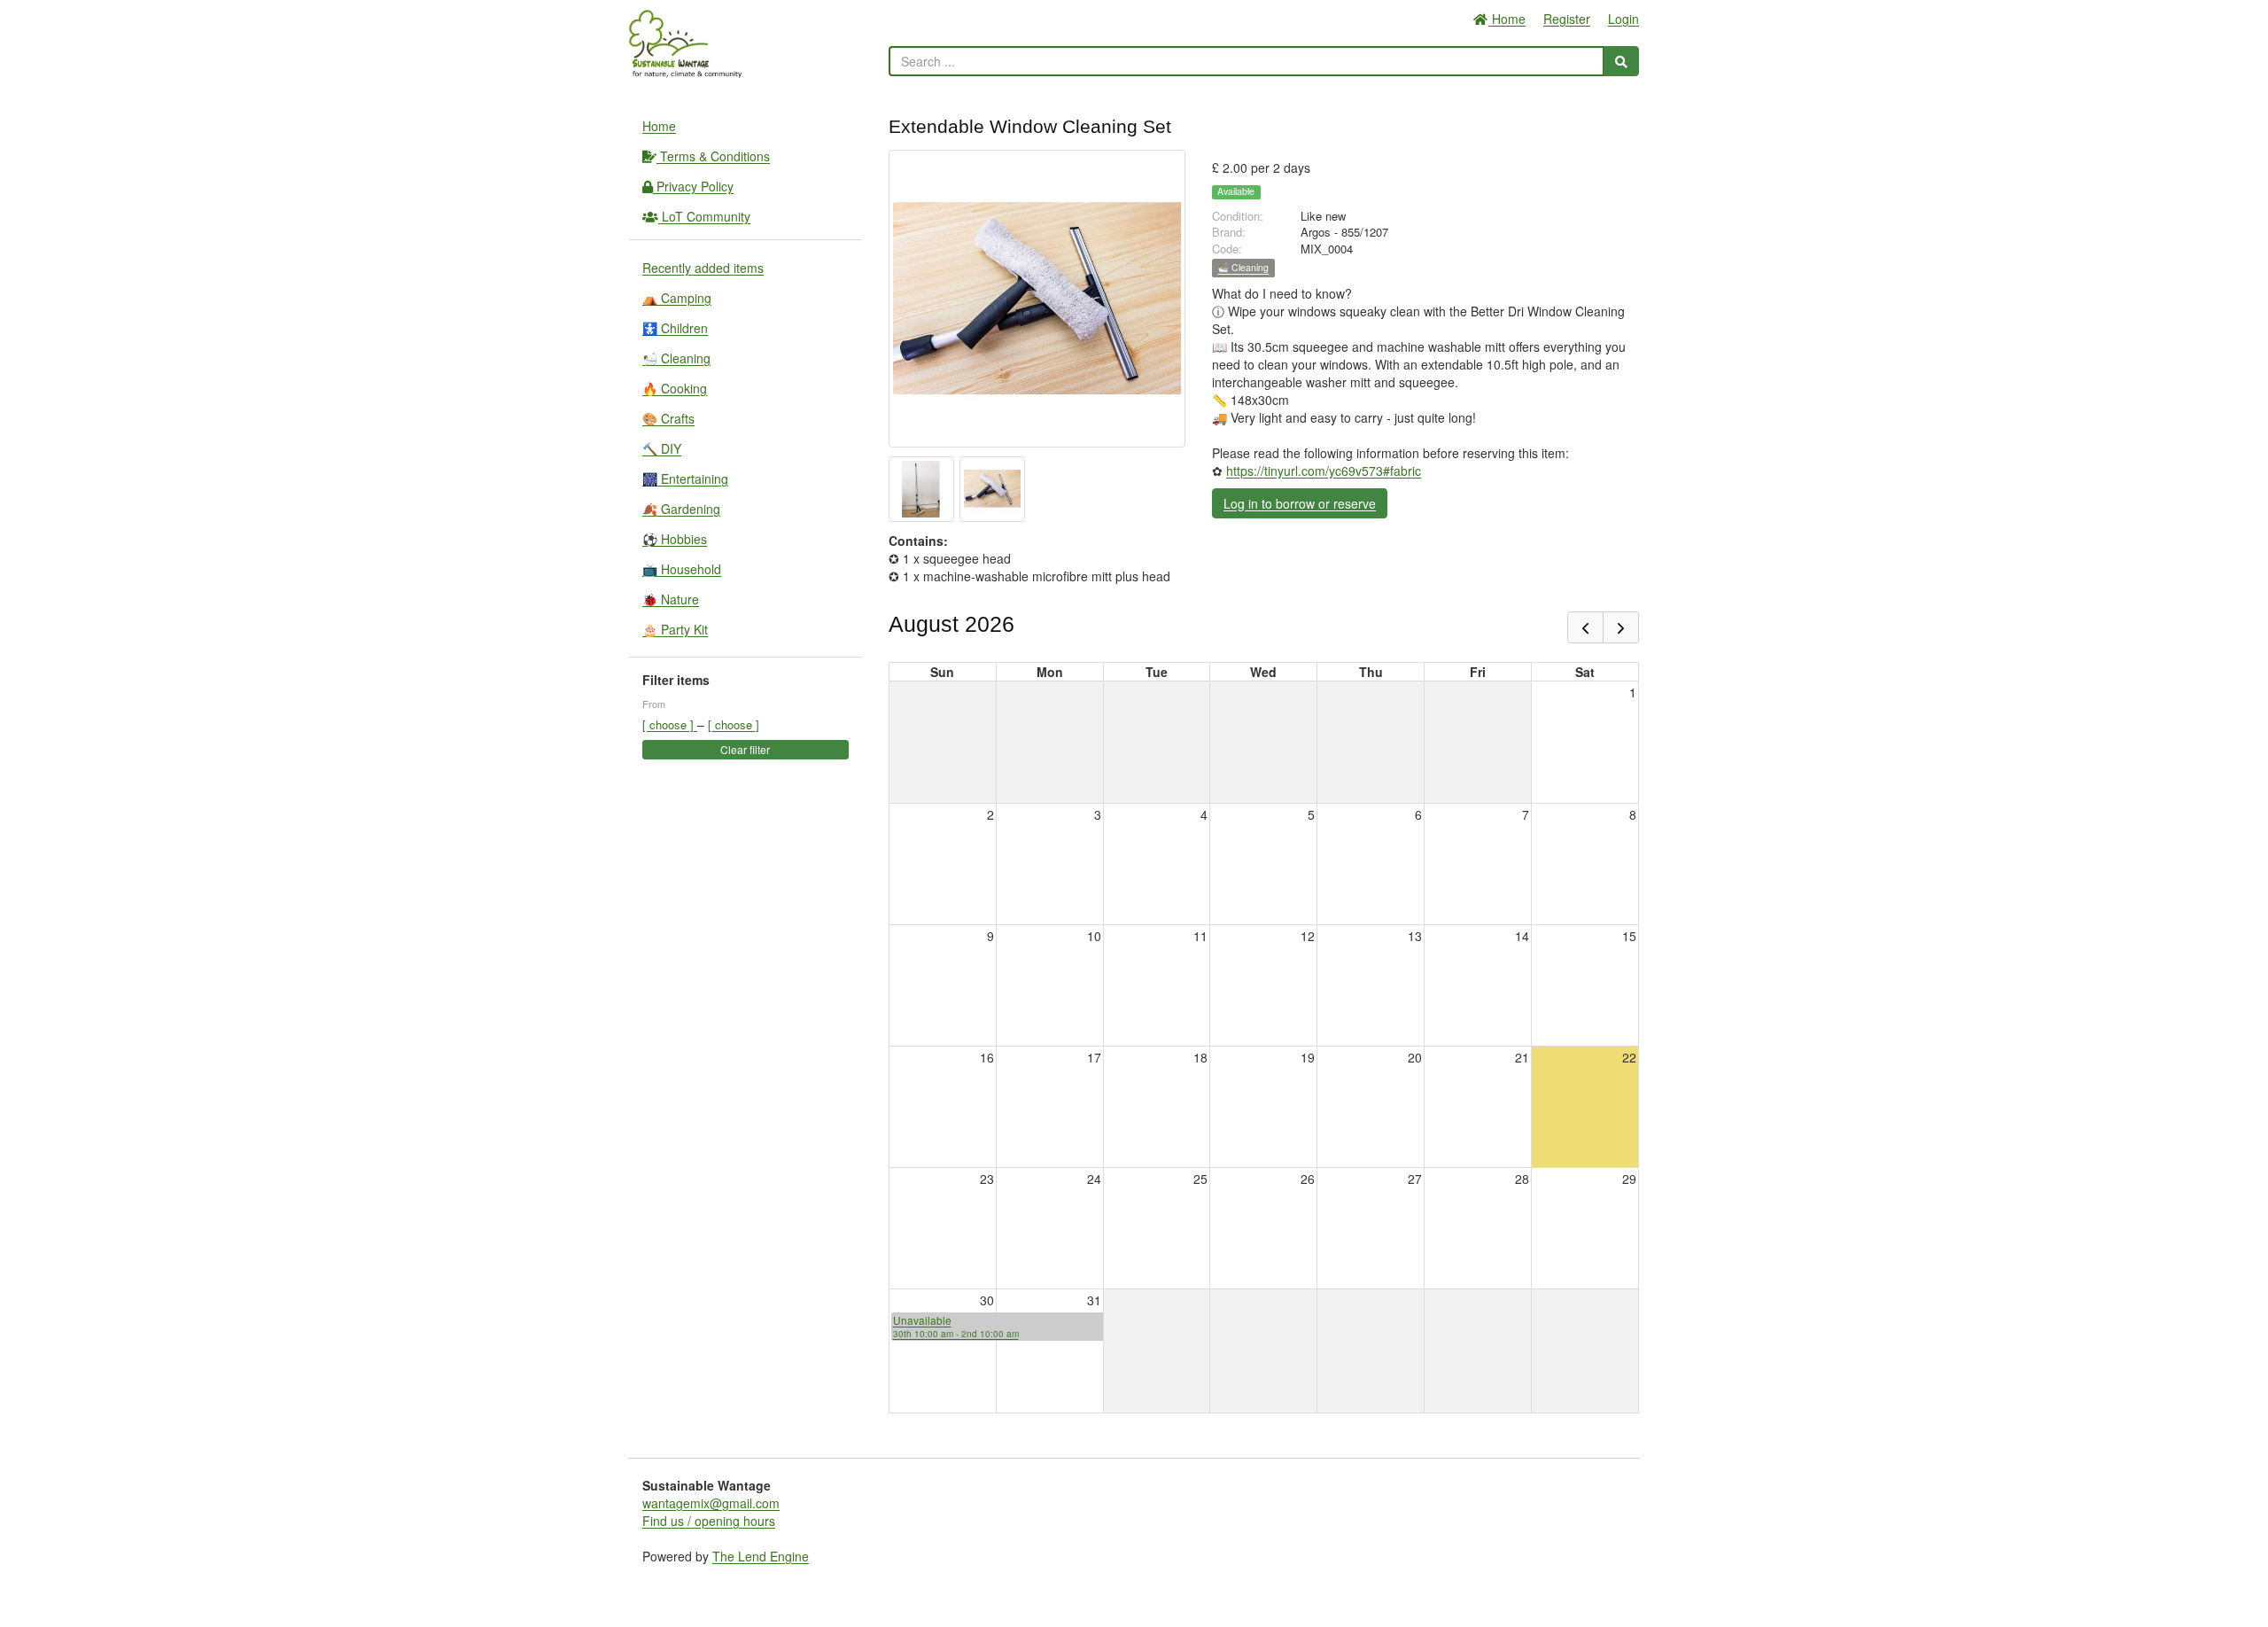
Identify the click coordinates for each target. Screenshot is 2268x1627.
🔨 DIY (662, 448)
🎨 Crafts (668, 418)
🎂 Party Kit (675, 629)
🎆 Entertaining (685, 479)
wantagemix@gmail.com (711, 1503)
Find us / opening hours (709, 1521)
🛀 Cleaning (676, 358)
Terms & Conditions (713, 156)
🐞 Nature (671, 599)
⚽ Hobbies (675, 539)
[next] (1621, 627)
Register (1567, 19)
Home (1507, 19)
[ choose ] (670, 724)
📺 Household (682, 569)
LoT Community (704, 216)
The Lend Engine (761, 1556)
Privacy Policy (693, 186)
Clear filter (745, 749)
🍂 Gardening (681, 509)
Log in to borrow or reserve (1300, 503)
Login (1623, 19)
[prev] (1585, 627)
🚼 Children (675, 328)
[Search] (1621, 61)
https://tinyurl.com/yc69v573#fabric (1324, 471)
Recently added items (703, 268)
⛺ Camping (677, 298)
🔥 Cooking (675, 388)
